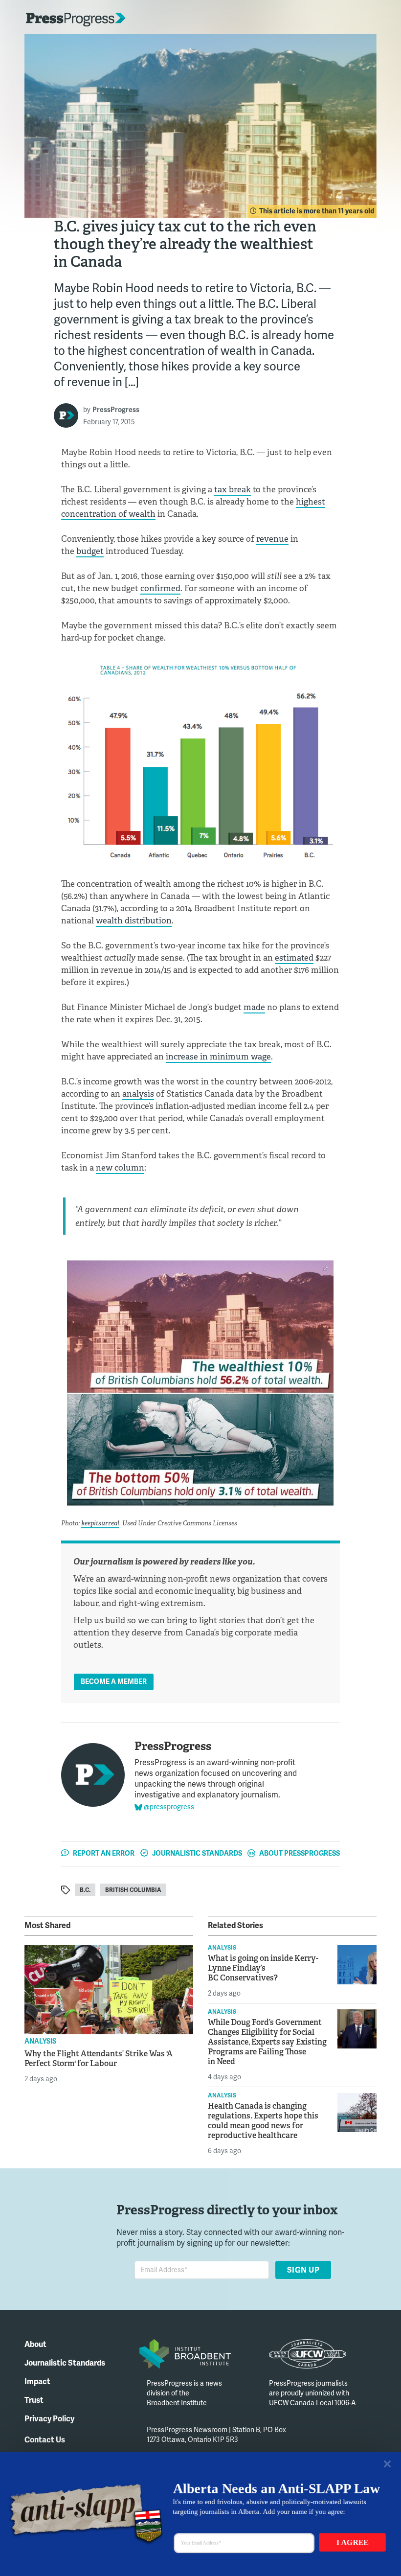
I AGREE (353, 2542)
